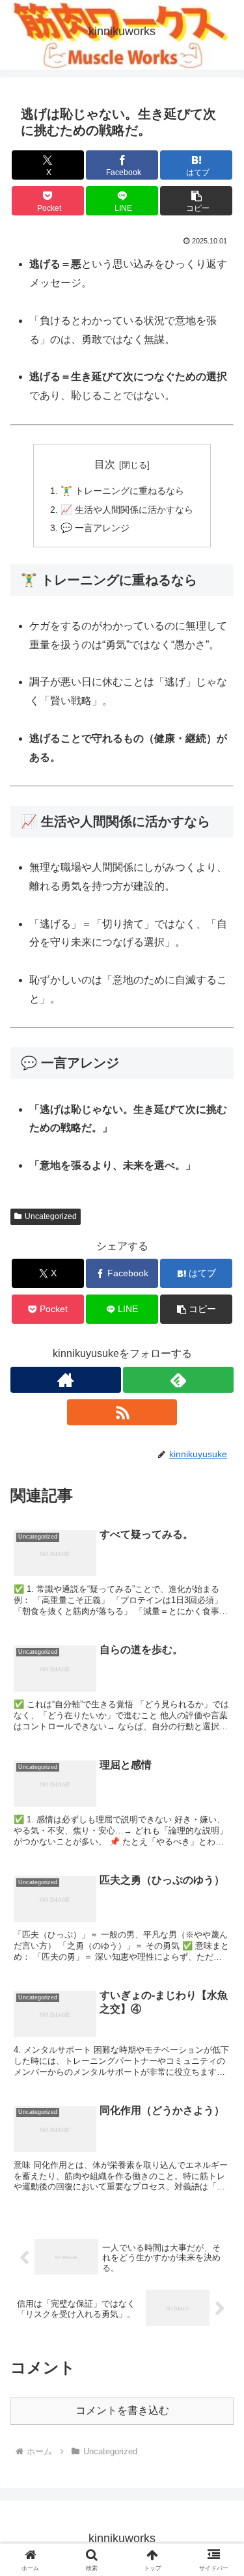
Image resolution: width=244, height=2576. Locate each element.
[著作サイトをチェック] (66, 1380)
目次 (105, 464)
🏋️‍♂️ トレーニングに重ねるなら (122, 491)
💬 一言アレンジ (95, 528)
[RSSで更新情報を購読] (122, 1412)
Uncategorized (51, 1216)
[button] (196, 201)
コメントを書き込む (122, 2410)
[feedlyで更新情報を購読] (178, 1380)
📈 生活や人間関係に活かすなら (127, 510)
